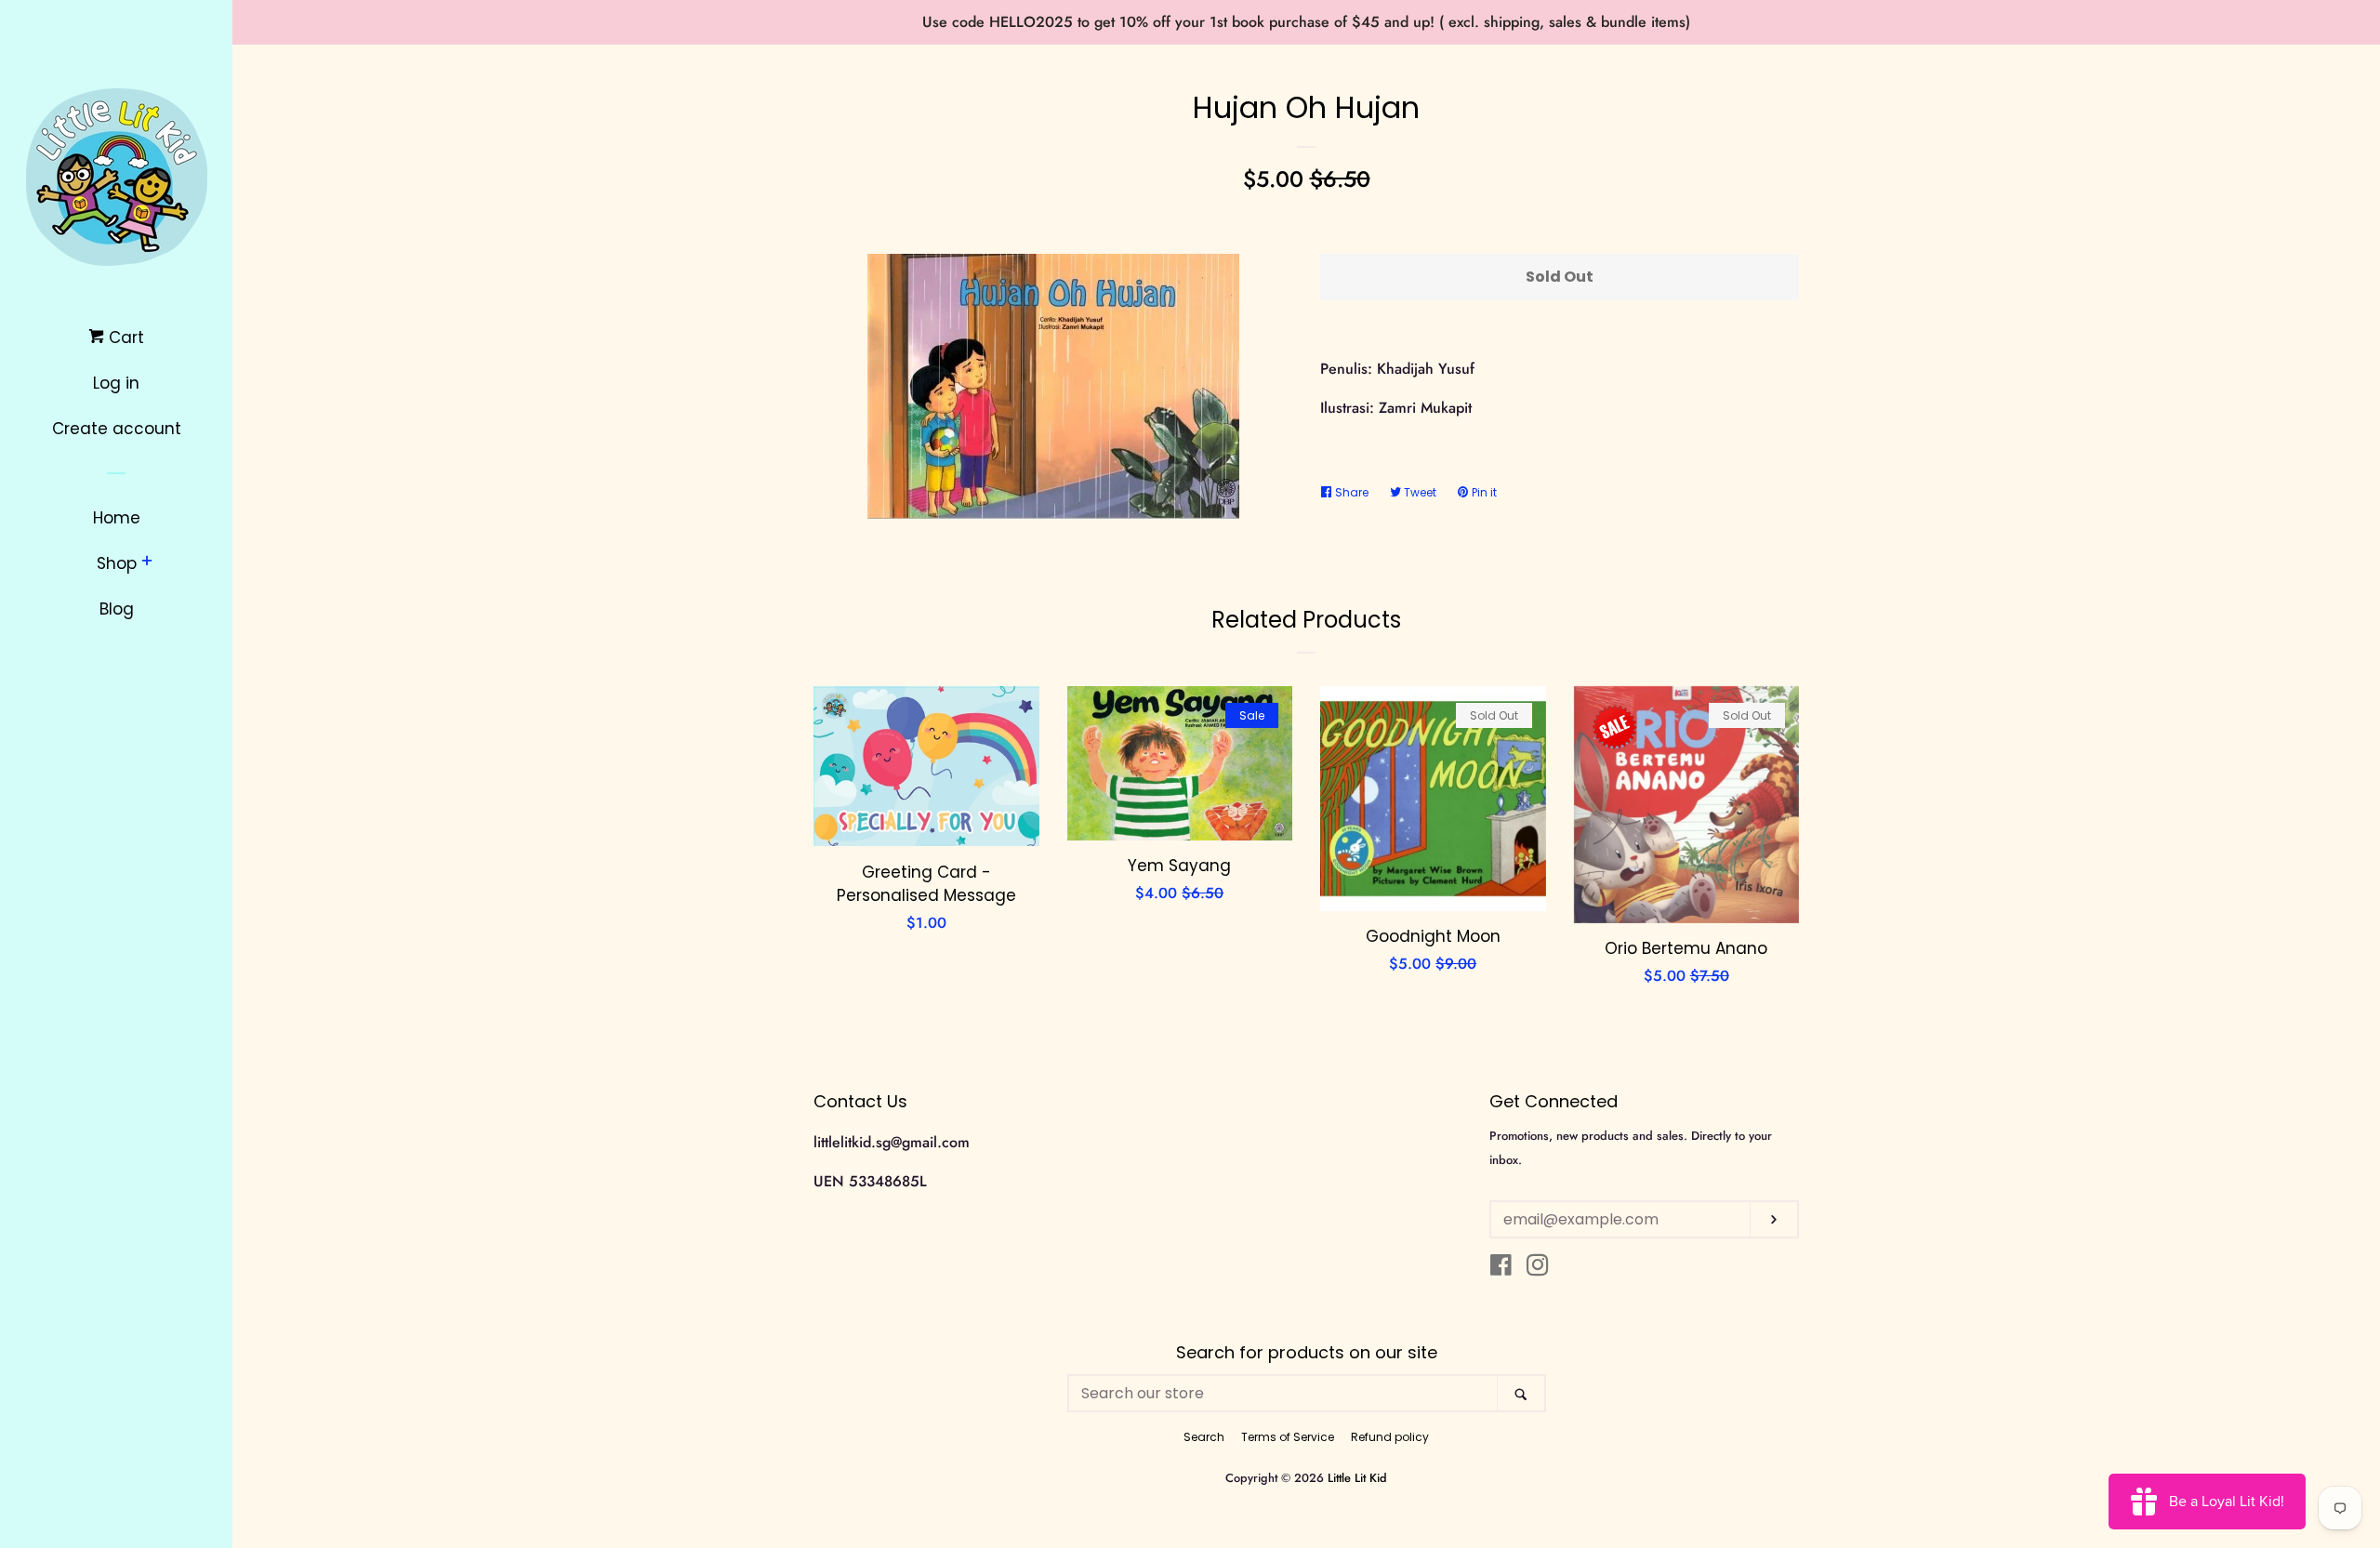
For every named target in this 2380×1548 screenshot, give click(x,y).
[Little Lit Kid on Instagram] (1538, 1269)
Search (1204, 1437)
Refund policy (1390, 1437)
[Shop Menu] (147, 562)
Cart (124, 337)
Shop (117, 563)
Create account (117, 429)
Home (117, 518)
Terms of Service (1288, 1437)
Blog (117, 609)
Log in (116, 383)
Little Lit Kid (1357, 1478)
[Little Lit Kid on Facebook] (1501, 1269)
